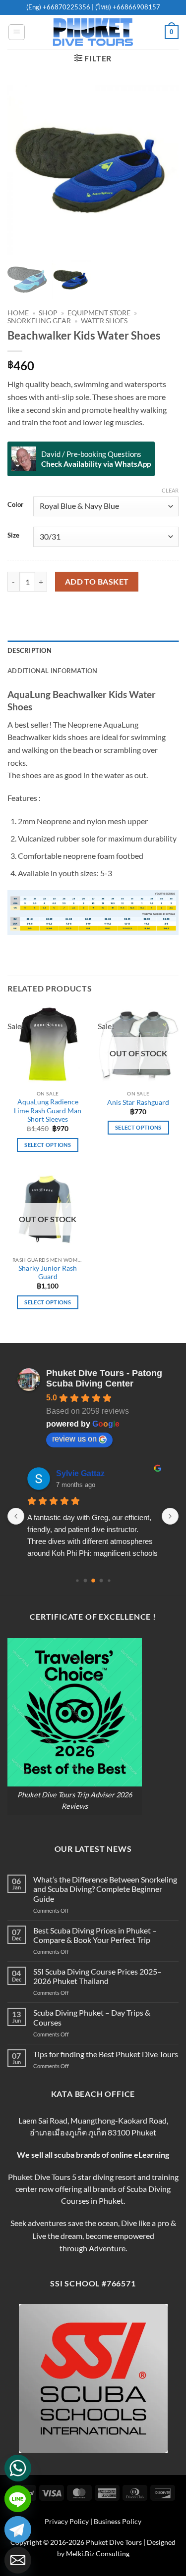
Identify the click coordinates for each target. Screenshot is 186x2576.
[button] (17, 32)
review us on (74, 1439)
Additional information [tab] (53, 671)
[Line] (18, 2499)
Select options (48, 1145)
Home (18, 313)
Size (13, 536)
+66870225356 (67, 7)
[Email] (18, 2560)
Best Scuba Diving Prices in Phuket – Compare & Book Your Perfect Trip (95, 1935)
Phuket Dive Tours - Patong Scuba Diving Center (104, 1378)
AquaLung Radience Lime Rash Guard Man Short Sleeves (48, 1111)
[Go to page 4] (109, 1581)
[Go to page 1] (85, 1581)
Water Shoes (104, 321)
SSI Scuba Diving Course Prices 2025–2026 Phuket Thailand (97, 1976)
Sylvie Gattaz (80, 1473)
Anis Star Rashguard (138, 1102)
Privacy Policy (67, 2521)
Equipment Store (99, 313)
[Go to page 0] (77, 1581)
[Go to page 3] (101, 1581)
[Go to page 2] (93, 1581)
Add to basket (97, 582)
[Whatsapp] (18, 2468)
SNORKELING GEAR (39, 321)
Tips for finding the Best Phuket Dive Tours (106, 2054)
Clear (170, 490)
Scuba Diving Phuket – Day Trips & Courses (92, 2017)
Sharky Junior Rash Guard (48, 1273)
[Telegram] (18, 2529)
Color (15, 505)
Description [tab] (30, 650)
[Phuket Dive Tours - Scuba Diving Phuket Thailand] (93, 32)
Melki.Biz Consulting (98, 2553)
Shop (48, 313)
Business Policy (118, 2521)
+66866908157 (136, 7)
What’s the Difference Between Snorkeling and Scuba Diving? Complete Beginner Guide (105, 1889)
